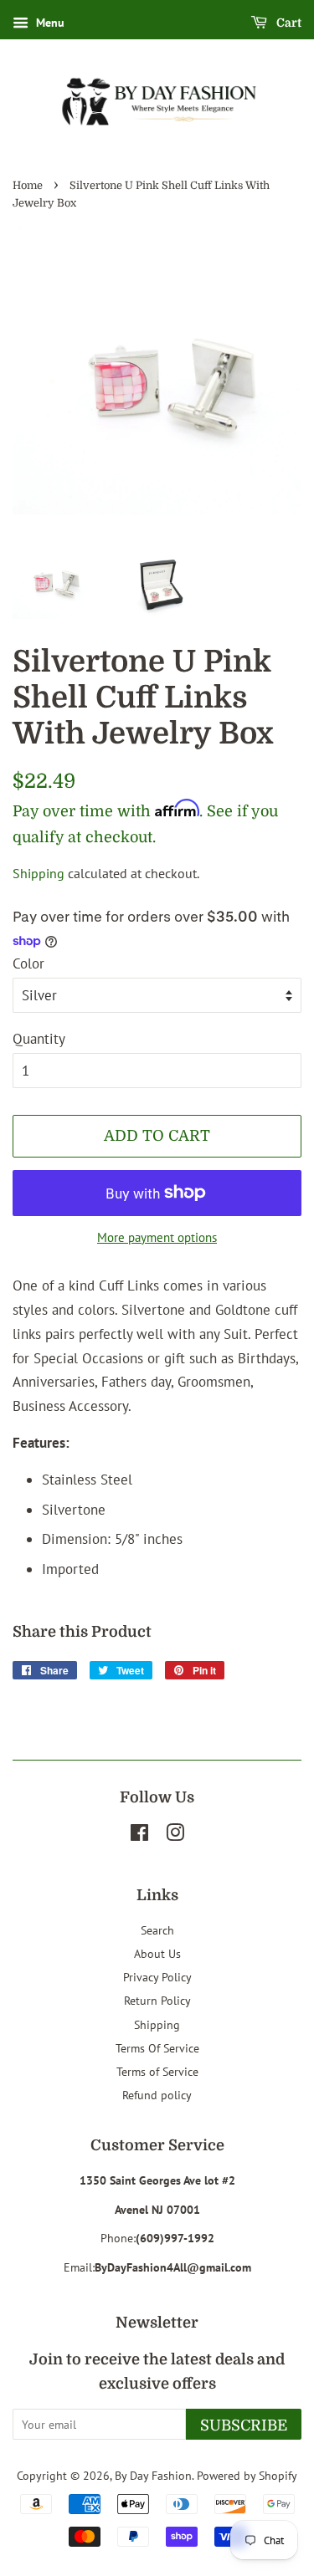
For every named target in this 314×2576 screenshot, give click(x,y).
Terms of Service (157, 2071)
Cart (288, 23)
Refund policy (157, 2095)
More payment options (157, 1237)
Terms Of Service (157, 2048)
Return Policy (157, 2000)
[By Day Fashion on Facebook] (139, 1835)
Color (28, 963)
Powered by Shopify (247, 2475)
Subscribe (244, 2425)
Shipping (39, 873)
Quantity (39, 1039)
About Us (157, 1953)
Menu (49, 23)
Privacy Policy (157, 1977)
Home (28, 186)
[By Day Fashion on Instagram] (175, 1835)
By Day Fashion (153, 2475)
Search (157, 1930)
